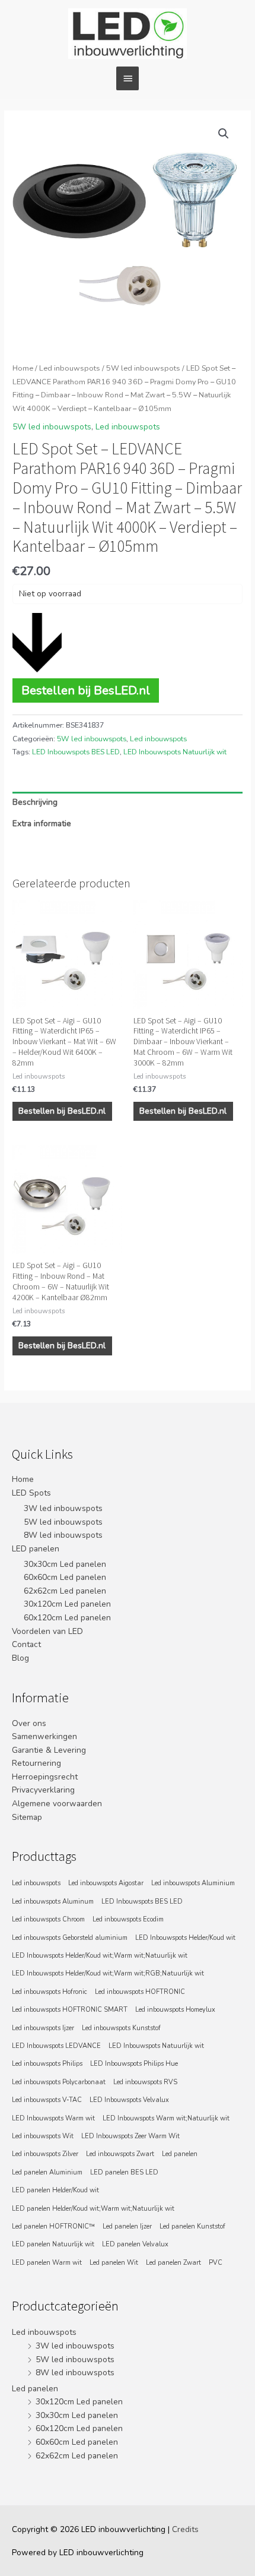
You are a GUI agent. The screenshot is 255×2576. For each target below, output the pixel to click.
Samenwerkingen (44, 1736)
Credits (185, 2529)
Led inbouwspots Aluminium (193, 1883)
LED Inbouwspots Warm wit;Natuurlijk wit (166, 2118)
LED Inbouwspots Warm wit (53, 2118)
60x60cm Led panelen (65, 1577)
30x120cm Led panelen (67, 1604)
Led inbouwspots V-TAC (47, 2100)
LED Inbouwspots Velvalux (129, 2100)
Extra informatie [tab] (42, 824)
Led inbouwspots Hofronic (50, 1992)
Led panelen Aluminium (47, 2172)
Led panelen (180, 2154)
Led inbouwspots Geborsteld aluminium (70, 1938)
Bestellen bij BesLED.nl (86, 690)
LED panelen (36, 1549)
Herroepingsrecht (45, 1777)
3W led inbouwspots (63, 1508)
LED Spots (31, 1493)
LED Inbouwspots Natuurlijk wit (175, 752)
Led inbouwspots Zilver (45, 2154)
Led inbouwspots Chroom (48, 1919)
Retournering (36, 1763)
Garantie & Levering (49, 1750)
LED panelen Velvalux (135, 2244)
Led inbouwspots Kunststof (121, 2028)
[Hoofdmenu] (128, 78)
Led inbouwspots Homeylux (175, 2010)
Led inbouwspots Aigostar (106, 1883)
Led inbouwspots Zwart (120, 2154)
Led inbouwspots (70, 368)
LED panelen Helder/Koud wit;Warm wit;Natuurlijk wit (93, 2209)
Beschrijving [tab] (35, 802)
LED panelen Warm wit (47, 2263)
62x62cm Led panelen (65, 1591)
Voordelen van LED (47, 1631)
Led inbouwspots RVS (145, 2082)
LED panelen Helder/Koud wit (55, 2190)
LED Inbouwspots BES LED (76, 752)
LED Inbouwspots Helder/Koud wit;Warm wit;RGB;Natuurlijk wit (108, 1973)
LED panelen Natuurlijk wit (53, 2244)
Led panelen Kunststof (192, 2226)
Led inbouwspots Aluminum (53, 1902)
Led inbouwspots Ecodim (128, 1919)
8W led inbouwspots (63, 1535)
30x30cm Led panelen (65, 1564)
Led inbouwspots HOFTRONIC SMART (70, 2010)
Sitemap (27, 1817)
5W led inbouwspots (143, 368)
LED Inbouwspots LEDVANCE (56, 2046)
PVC (216, 2263)
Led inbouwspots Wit (43, 2136)
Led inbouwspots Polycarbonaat (59, 2082)
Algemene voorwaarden (57, 1804)
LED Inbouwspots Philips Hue (134, 2064)
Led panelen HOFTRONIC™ (53, 2226)
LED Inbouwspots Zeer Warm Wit (130, 2136)
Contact (26, 1644)
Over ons (29, 1723)
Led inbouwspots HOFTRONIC (140, 1992)
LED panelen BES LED (124, 2172)
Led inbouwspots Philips (47, 2064)
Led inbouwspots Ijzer (43, 2028)
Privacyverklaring (43, 1790)
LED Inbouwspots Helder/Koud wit (185, 1938)
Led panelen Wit (114, 2263)
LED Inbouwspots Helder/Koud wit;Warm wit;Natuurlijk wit (100, 1956)
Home (23, 368)
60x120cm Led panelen (67, 1618)
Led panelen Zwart (173, 2263)
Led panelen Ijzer (127, 2226)
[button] (224, 134)
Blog (20, 1658)
